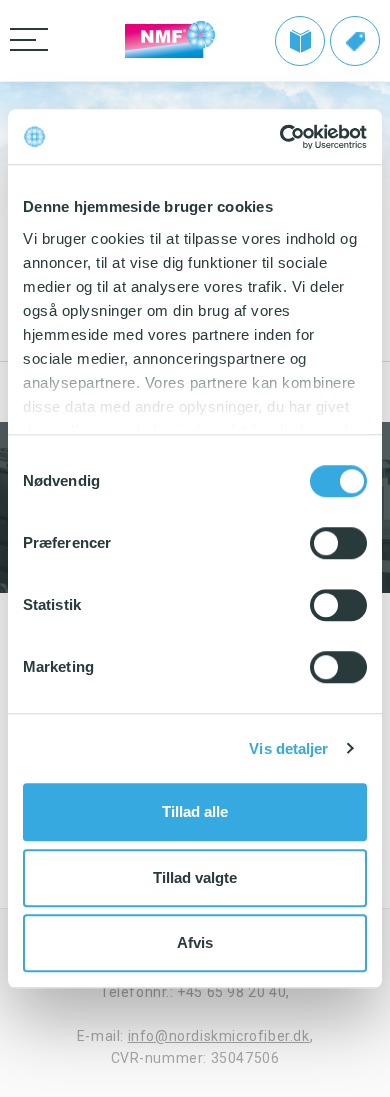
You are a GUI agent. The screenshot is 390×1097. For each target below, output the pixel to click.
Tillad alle (195, 811)
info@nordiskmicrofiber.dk (219, 1036)
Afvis (195, 942)
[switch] (338, 543)
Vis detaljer (288, 748)
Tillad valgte (195, 877)
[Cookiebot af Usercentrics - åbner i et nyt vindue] (280, 137)
